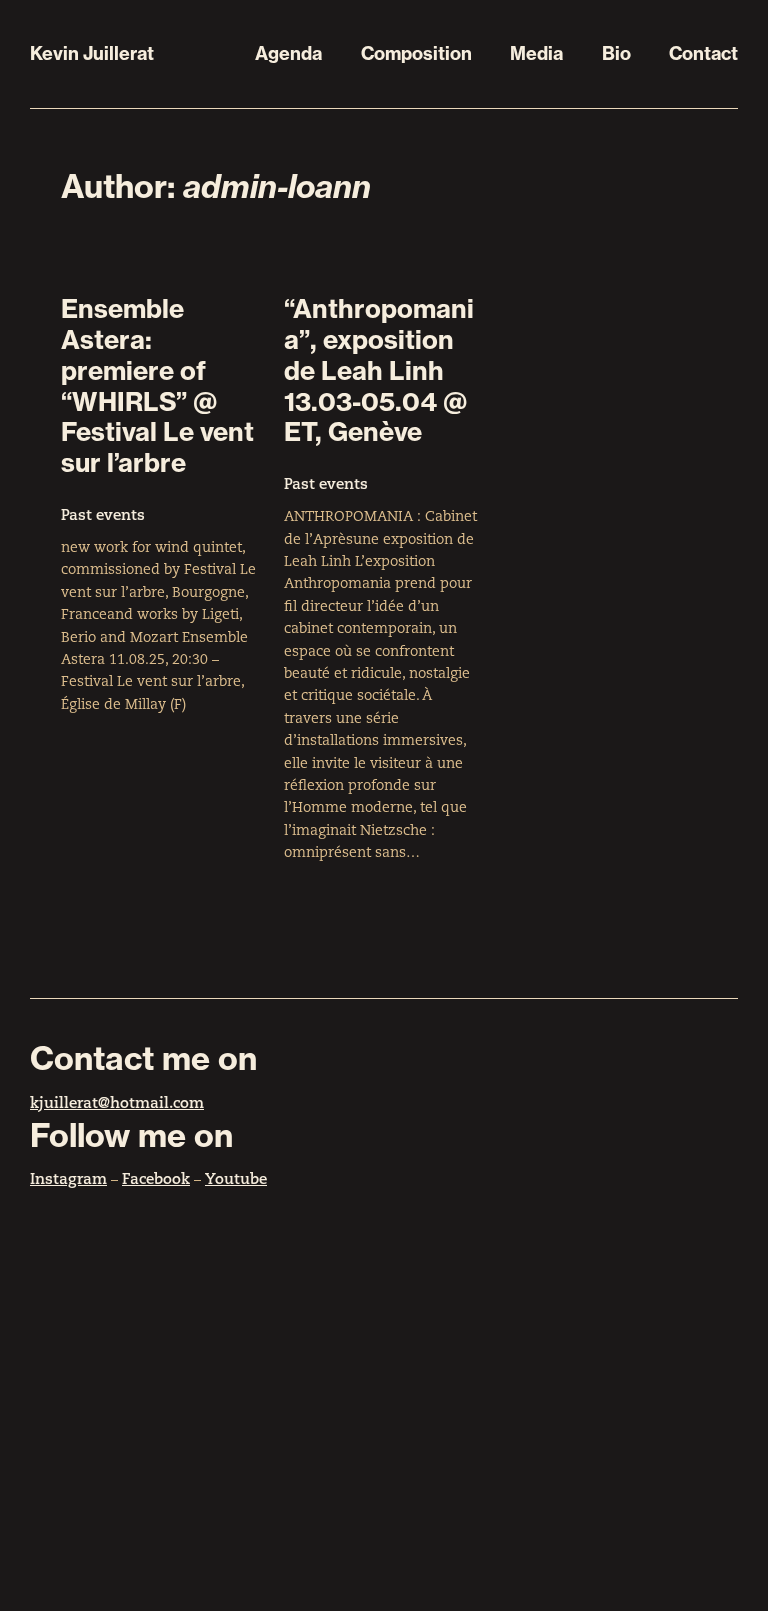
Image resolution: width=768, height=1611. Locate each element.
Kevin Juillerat (92, 53)
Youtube (236, 1180)
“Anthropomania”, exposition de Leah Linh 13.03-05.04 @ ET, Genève (379, 371)
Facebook (156, 1180)
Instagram (68, 1180)
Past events (103, 516)
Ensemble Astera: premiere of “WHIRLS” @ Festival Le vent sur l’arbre (157, 386)
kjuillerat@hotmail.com (117, 1104)
